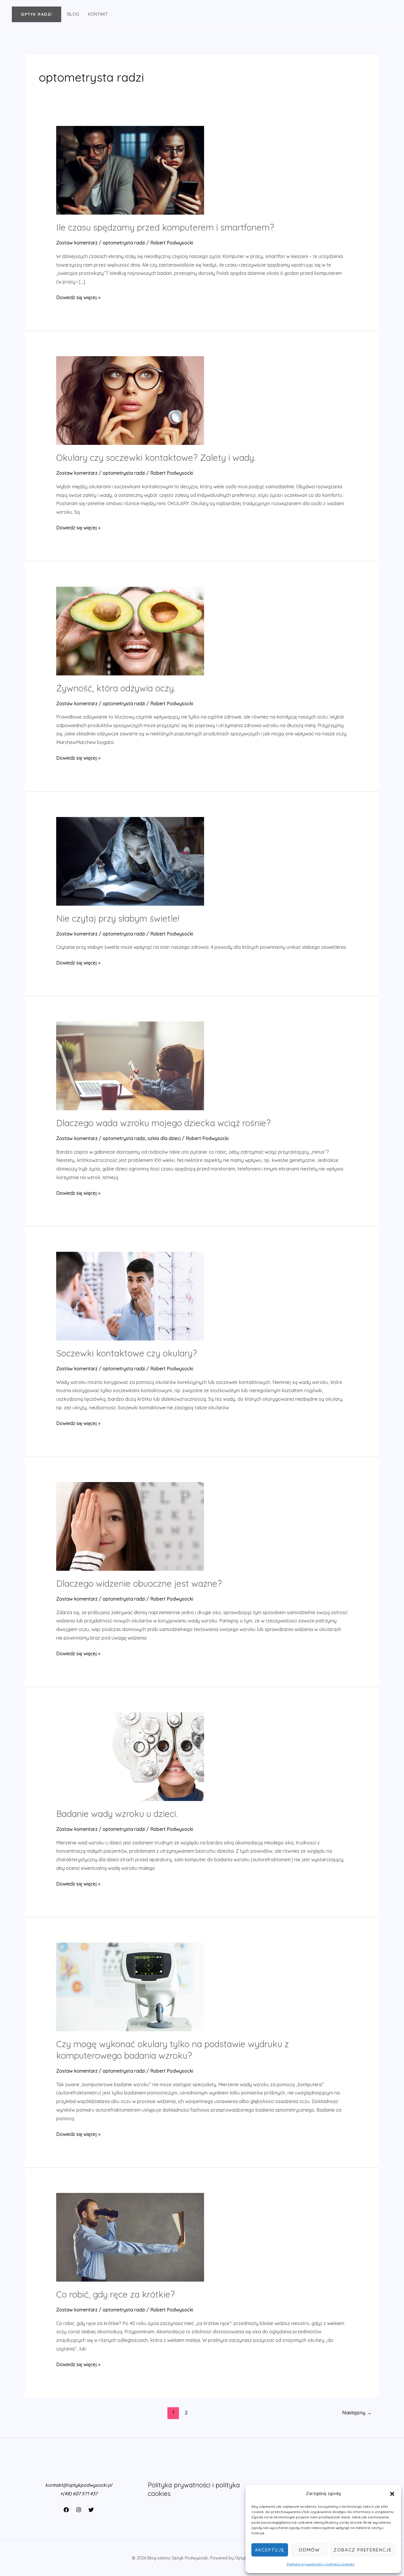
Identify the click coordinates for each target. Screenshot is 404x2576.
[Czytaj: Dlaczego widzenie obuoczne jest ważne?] (130, 1526)
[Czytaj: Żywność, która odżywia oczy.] (130, 630)
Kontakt (98, 14)
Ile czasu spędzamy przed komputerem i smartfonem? (165, 227)
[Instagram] (79, 2510)
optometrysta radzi (124, 243)
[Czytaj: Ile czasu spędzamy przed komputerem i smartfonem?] (130, 170)
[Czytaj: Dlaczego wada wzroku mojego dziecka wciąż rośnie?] (130, 1065)
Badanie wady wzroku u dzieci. (117, 1814)
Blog (73, 14)
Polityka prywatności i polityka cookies (320, 2564)
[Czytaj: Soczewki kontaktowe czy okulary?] (130, 1296)
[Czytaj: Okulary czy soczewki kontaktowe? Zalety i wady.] (130, 400)
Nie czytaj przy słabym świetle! (118, 918)
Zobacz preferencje (363, 2550)
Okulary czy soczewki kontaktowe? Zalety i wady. (156, 458)
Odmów (309, 2550)
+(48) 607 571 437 (79, 2494)
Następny (357, 2412)
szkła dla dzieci (164, 1138)
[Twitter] (91, 2510)
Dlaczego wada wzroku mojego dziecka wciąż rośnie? (163, 1123)
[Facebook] (66, 2510)
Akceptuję (270, 2550)
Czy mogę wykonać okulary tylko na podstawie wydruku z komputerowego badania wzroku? (173, 2050)
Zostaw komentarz (77, 243)
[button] (392, 2494)
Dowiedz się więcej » (78, 298)
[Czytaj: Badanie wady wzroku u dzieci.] (130, 1756)
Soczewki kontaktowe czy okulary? (127, 1353)
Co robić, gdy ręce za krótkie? (115, 2294)
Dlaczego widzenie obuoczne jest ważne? (139, 1583)
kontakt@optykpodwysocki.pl (79, 2485)
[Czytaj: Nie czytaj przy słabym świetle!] (130, 861)
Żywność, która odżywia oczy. (116, 688)
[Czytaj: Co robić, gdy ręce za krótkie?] (130, 2237)
